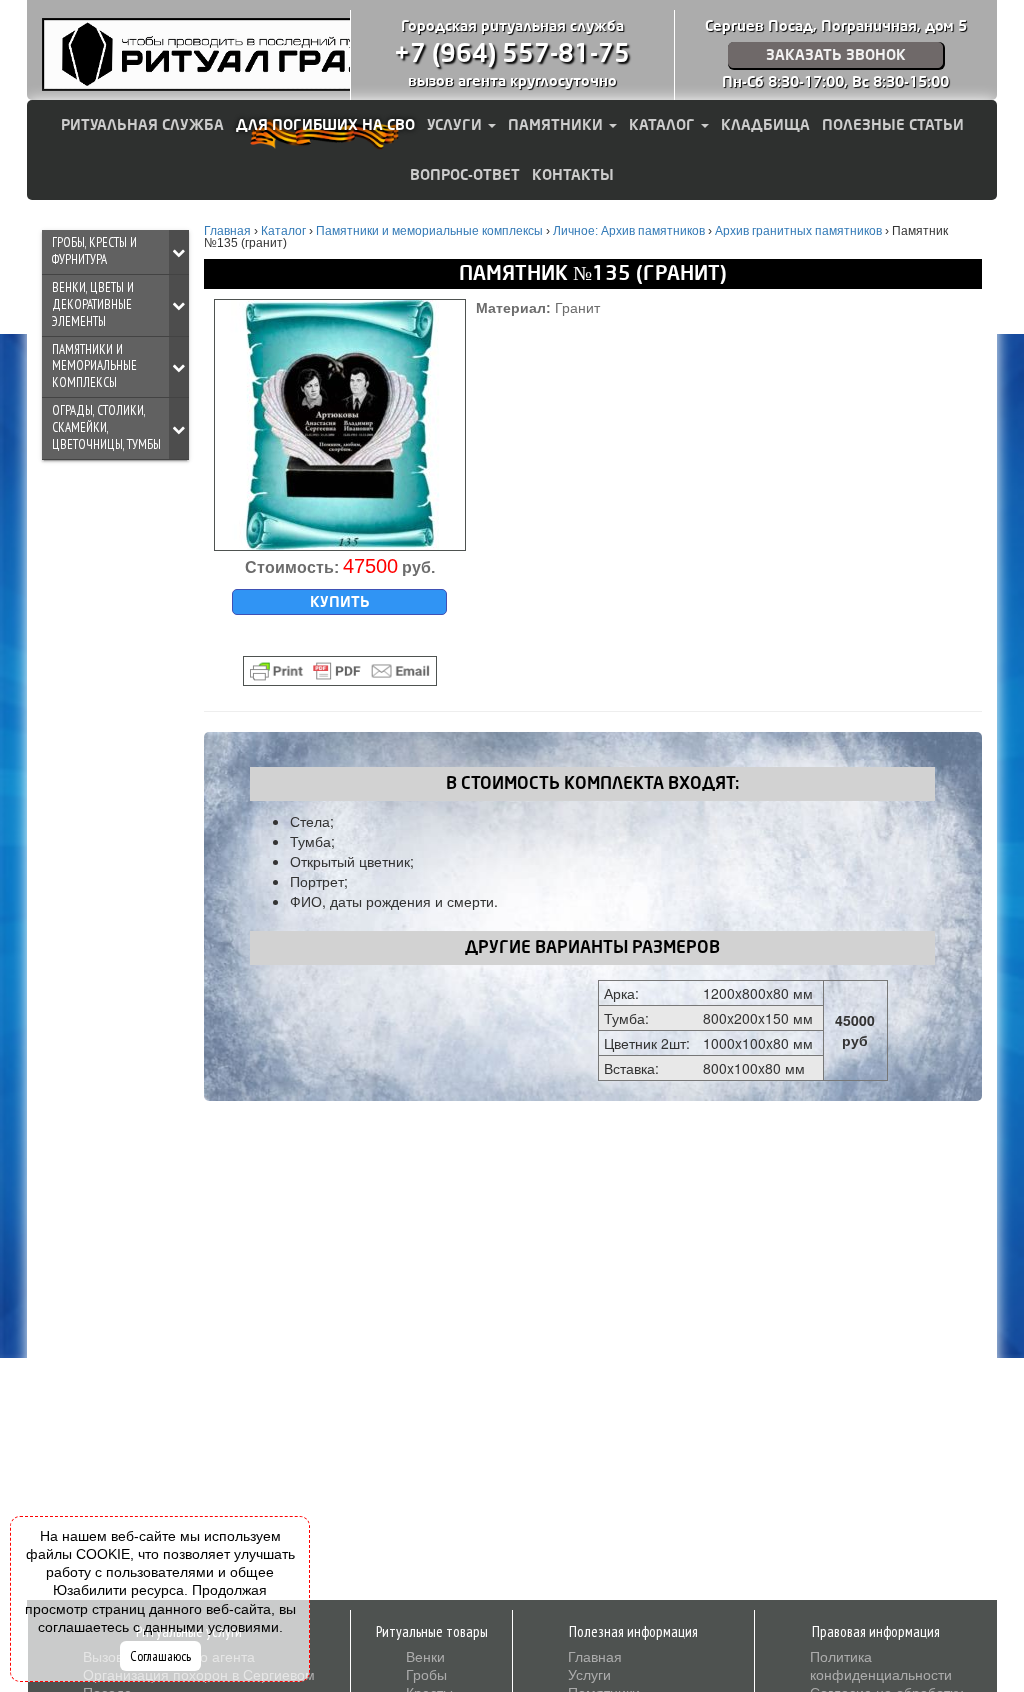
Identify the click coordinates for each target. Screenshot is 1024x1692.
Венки (425, 1656)
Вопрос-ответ (465, 175)
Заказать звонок (836, 55)
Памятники (557, 125)
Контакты (573, 175)
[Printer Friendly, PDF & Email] (340, 671)
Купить (340, 602)
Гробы (426, 1674)
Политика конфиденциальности (881, 1665)
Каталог (664, 125)
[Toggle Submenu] (179, 252)
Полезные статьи (893, 125)
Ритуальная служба (142, 125)
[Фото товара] (340, 425)
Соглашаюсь (160, 1656)
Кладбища (765, 125)
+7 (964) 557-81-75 (512, 54)
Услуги (456, 125)
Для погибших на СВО (325, 125)
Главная (595, 1656)
